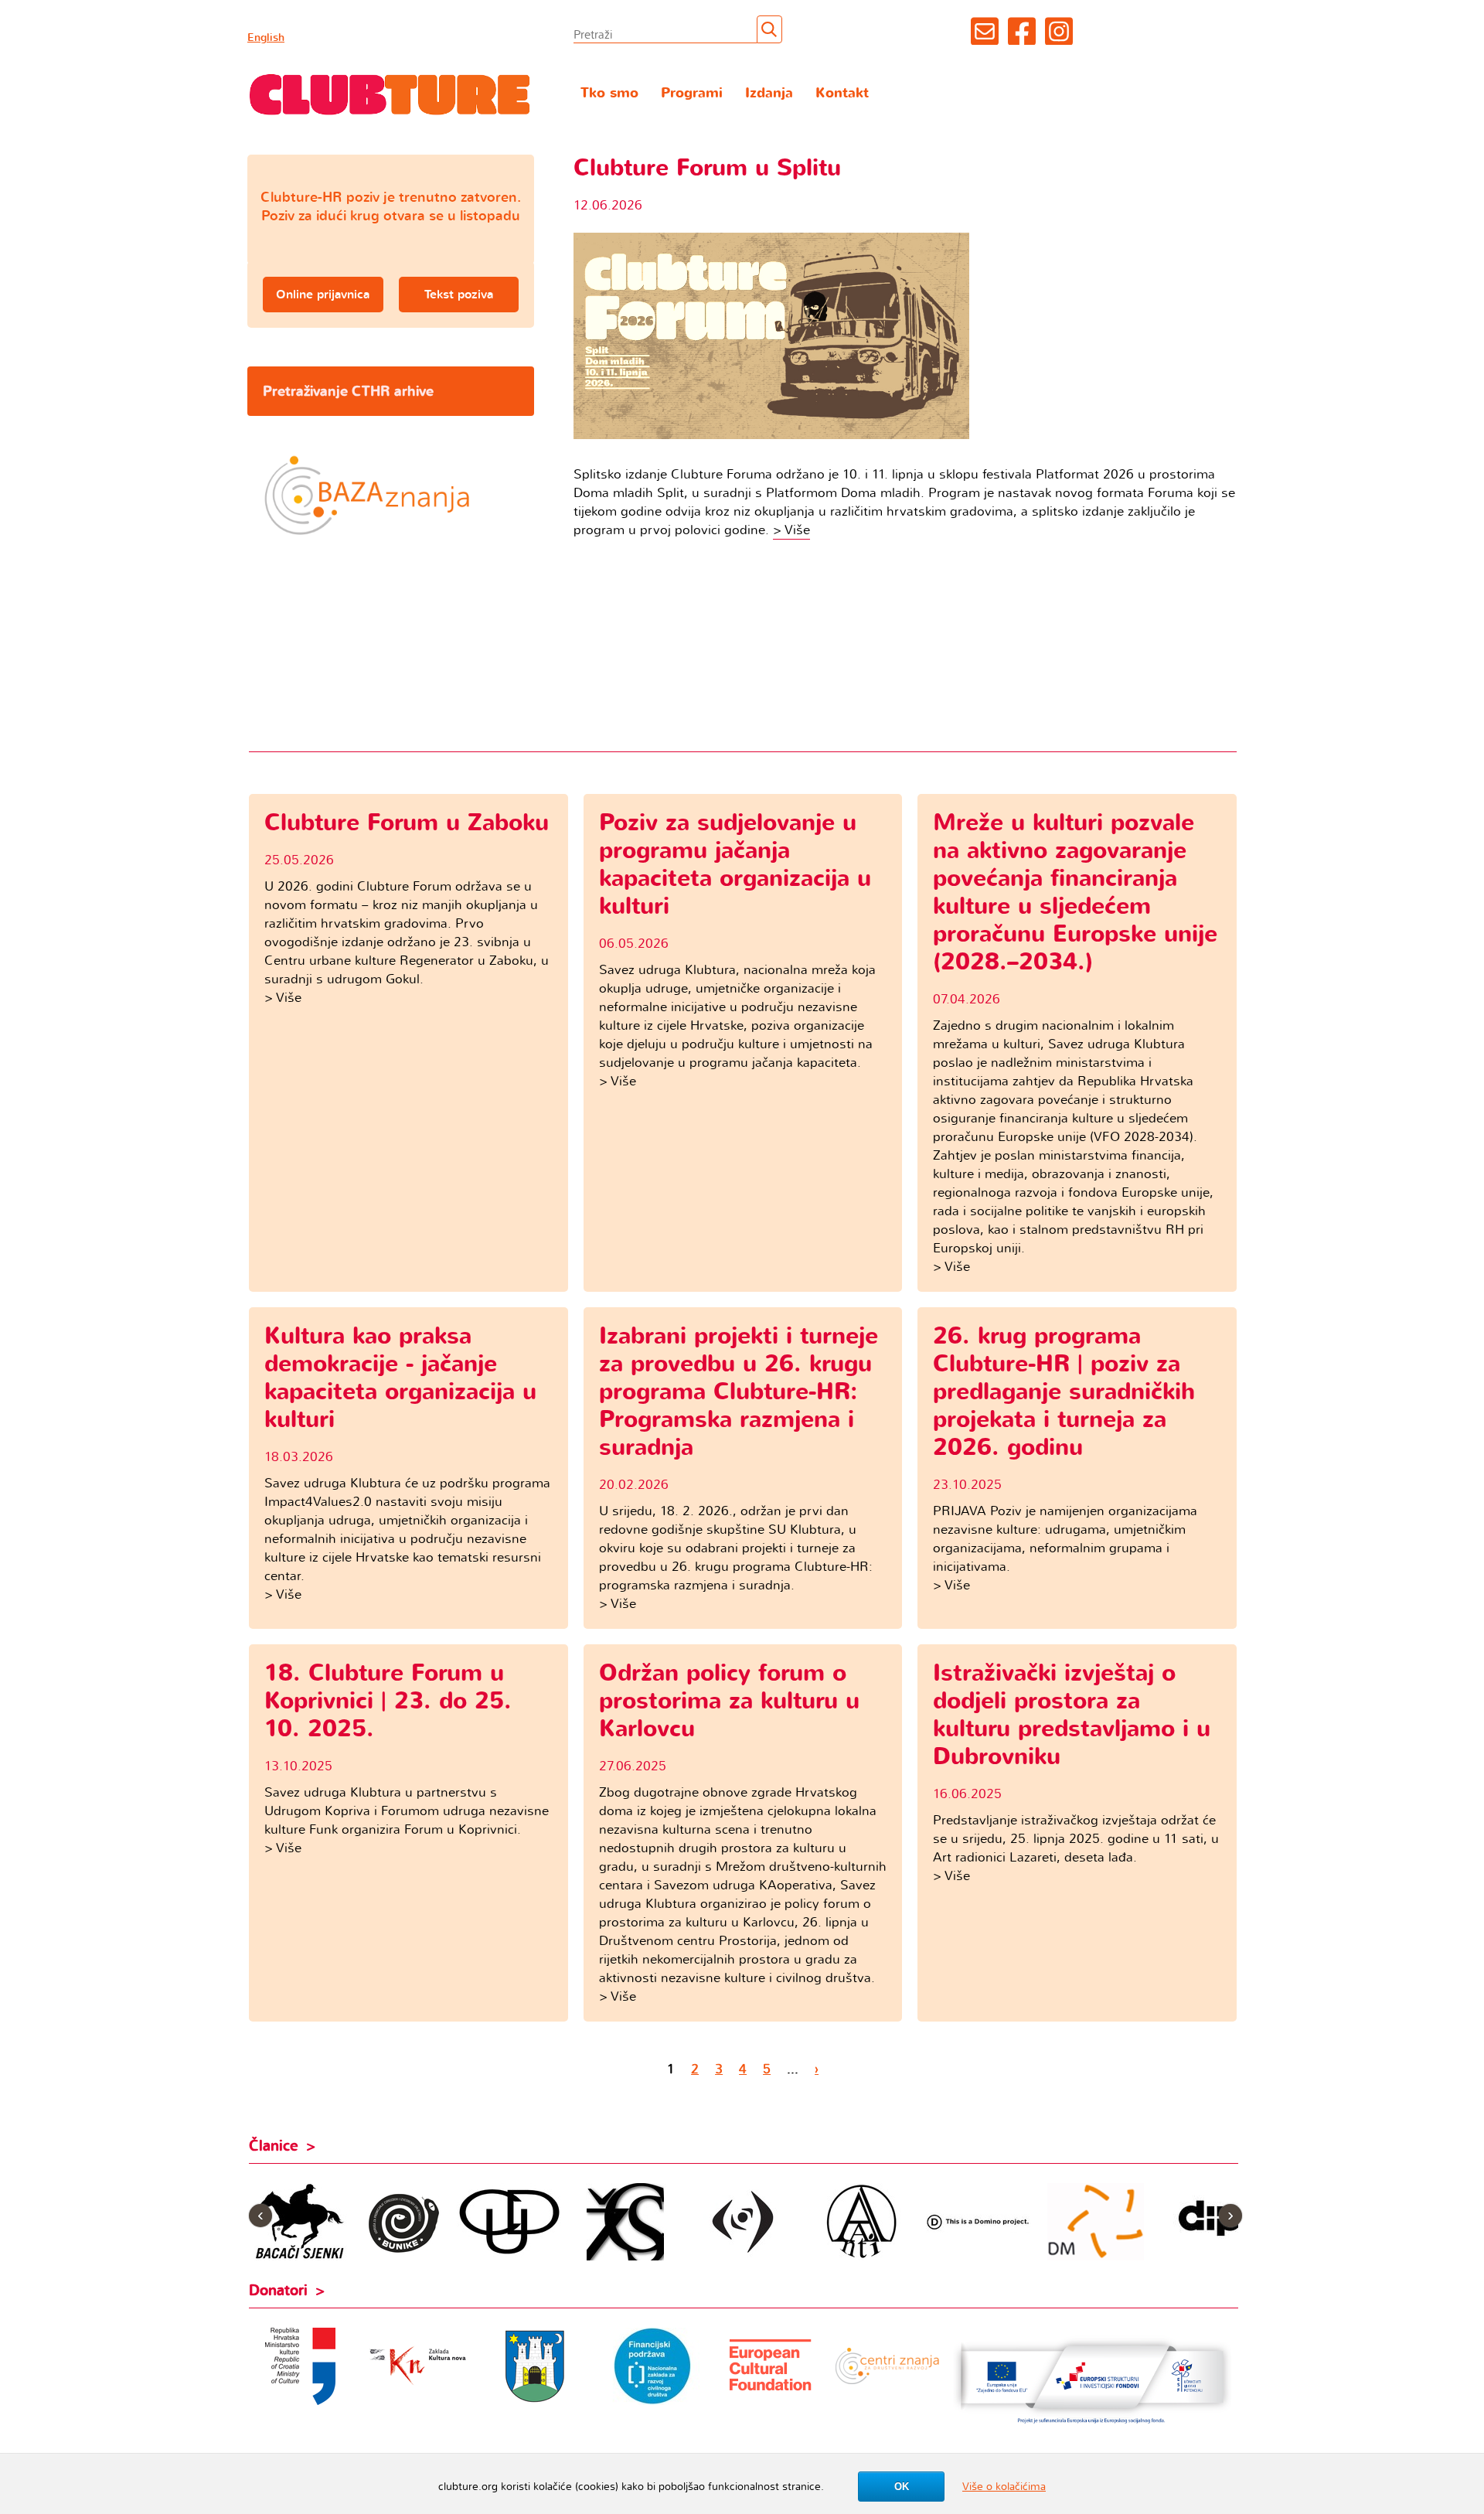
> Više (791, 530)
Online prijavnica (323, 295)
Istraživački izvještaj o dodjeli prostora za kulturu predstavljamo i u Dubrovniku (1072, 1715)
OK (902, 2487)
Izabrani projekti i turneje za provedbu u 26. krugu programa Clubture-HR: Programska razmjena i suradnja (739, 1392)
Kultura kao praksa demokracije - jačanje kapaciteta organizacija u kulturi (400, 1378)
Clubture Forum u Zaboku (407, 823)
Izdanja (769, 93)
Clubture (390, 94)
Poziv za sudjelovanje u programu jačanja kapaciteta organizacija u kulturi (735, 865)
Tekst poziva (459, 295)
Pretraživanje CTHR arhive (348, 391)
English (266, 37)
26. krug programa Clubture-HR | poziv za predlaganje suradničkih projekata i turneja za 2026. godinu (1064, 1392)
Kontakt (842, 93)
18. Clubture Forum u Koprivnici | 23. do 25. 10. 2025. (388, 1701)
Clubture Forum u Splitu (707, 168)
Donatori (278, 2291)
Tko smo (609, 93)
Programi (692, 93)
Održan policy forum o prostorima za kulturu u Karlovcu (729, 1701)
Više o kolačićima (1004, 2487)
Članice (274, 2146)
